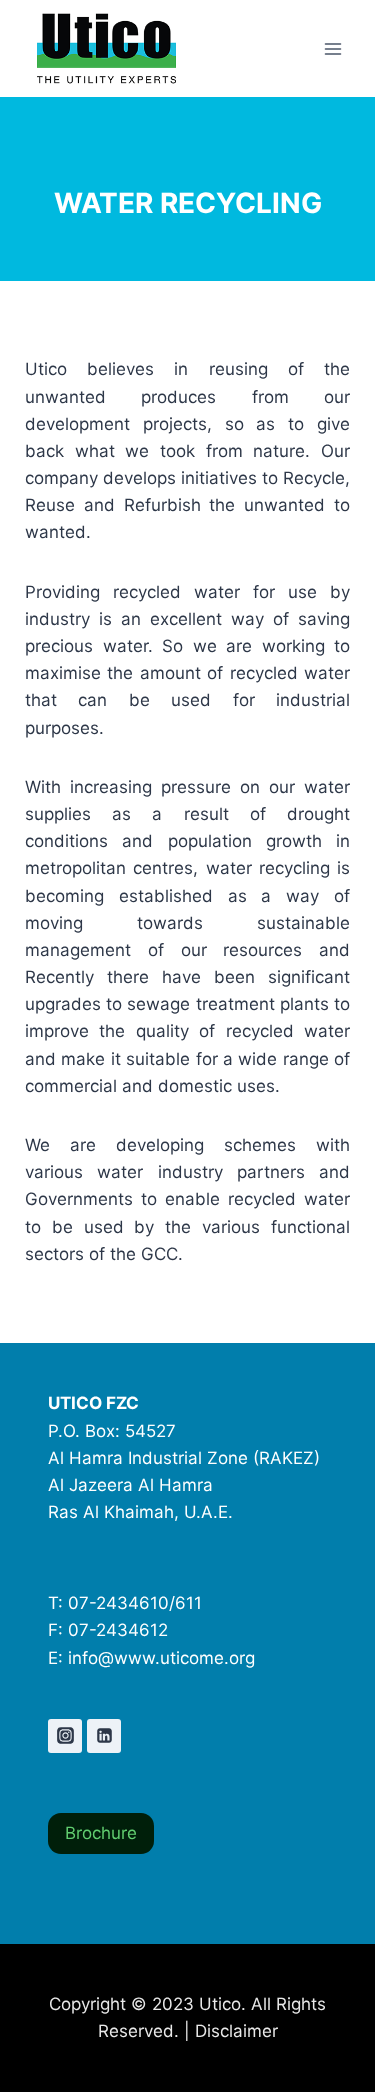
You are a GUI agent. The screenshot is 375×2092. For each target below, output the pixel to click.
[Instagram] (65, 1736)
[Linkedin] (104, 1736)
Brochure (101, 1833)
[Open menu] (332, 48)
